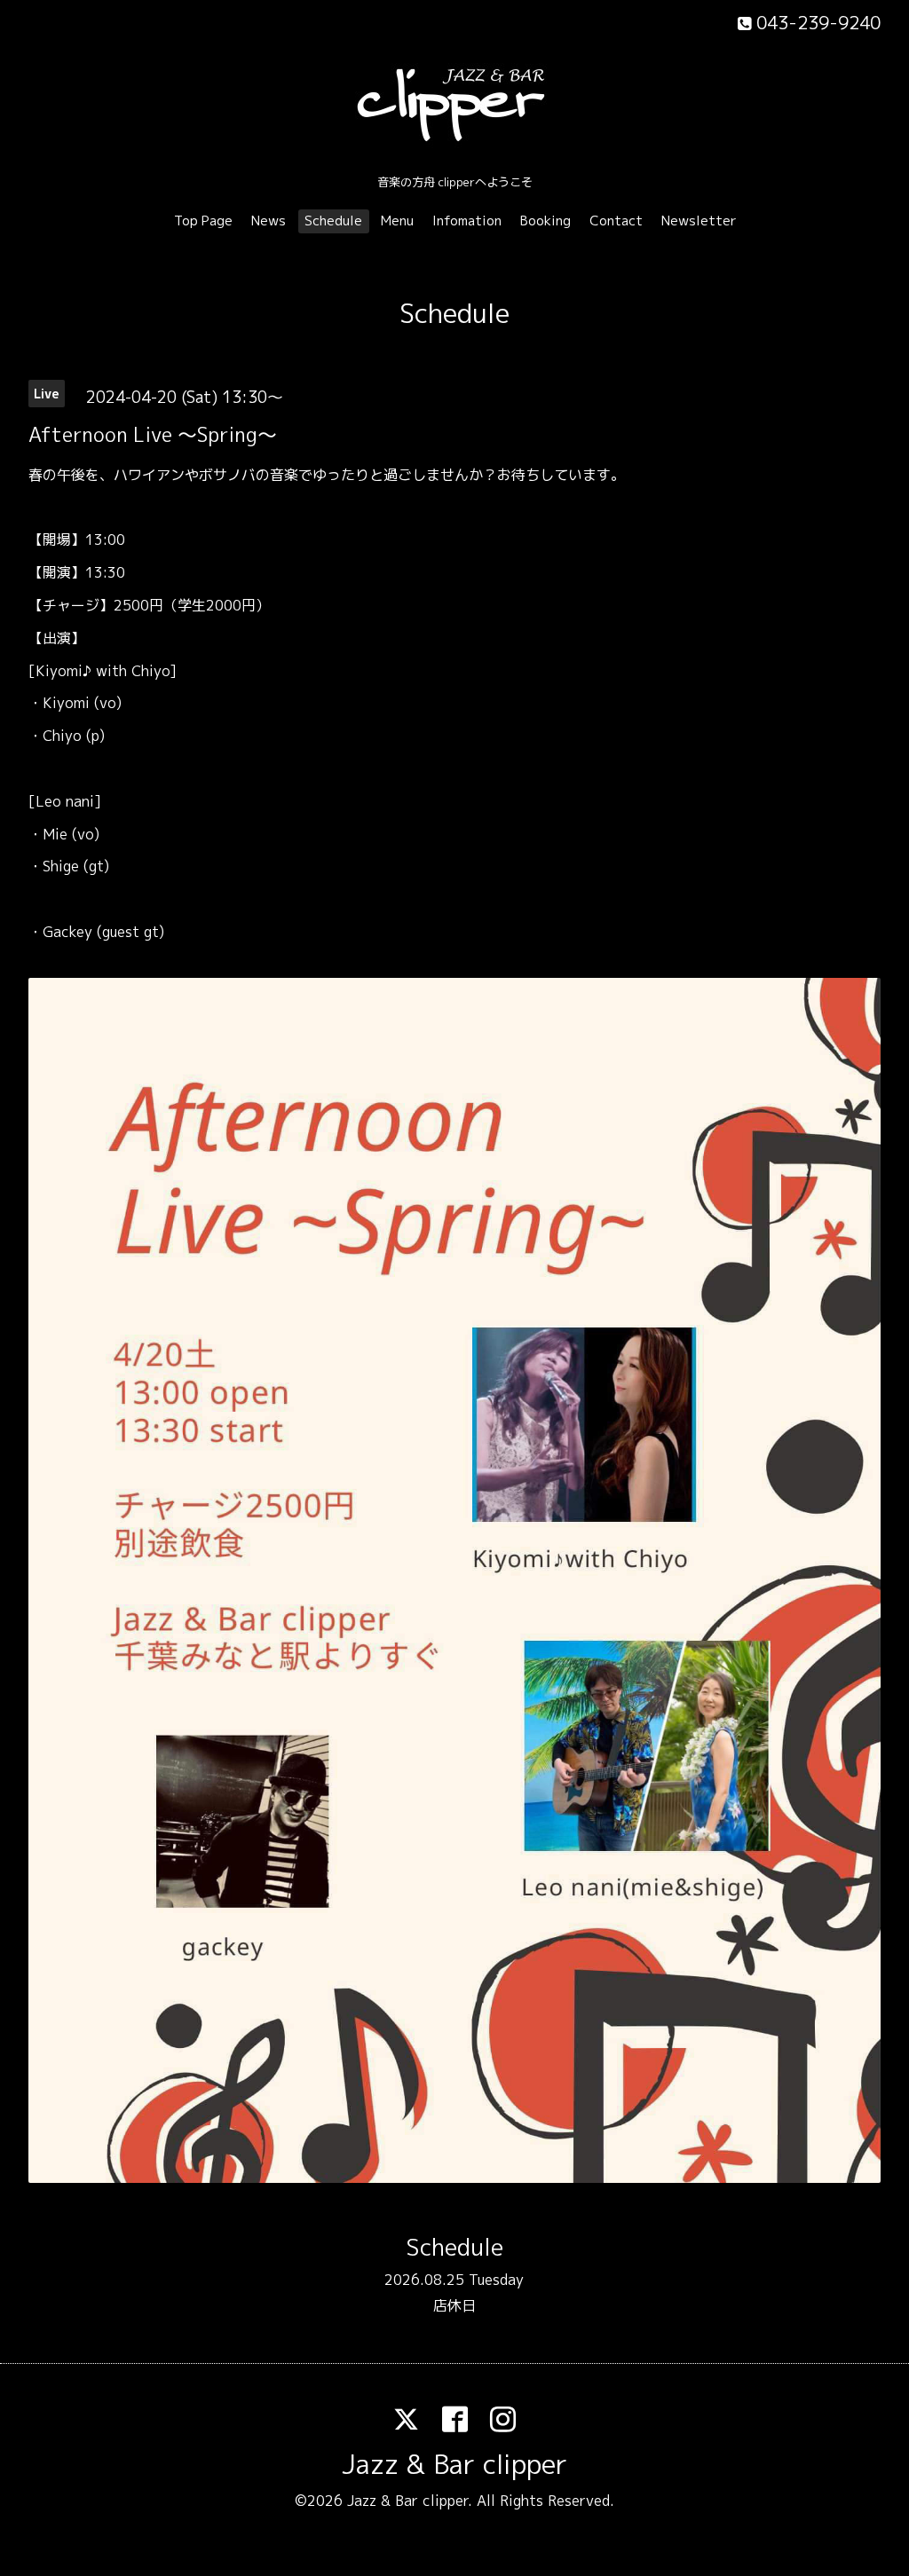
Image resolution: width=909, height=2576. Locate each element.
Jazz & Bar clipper (454, 2464)
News (269, 221)
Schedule (333, 221)
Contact (616, 221)
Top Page (203, 221)
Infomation (467, 221)
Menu (397, 221)
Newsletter (699, 221)
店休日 (454, 2305)
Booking (545, 221)
